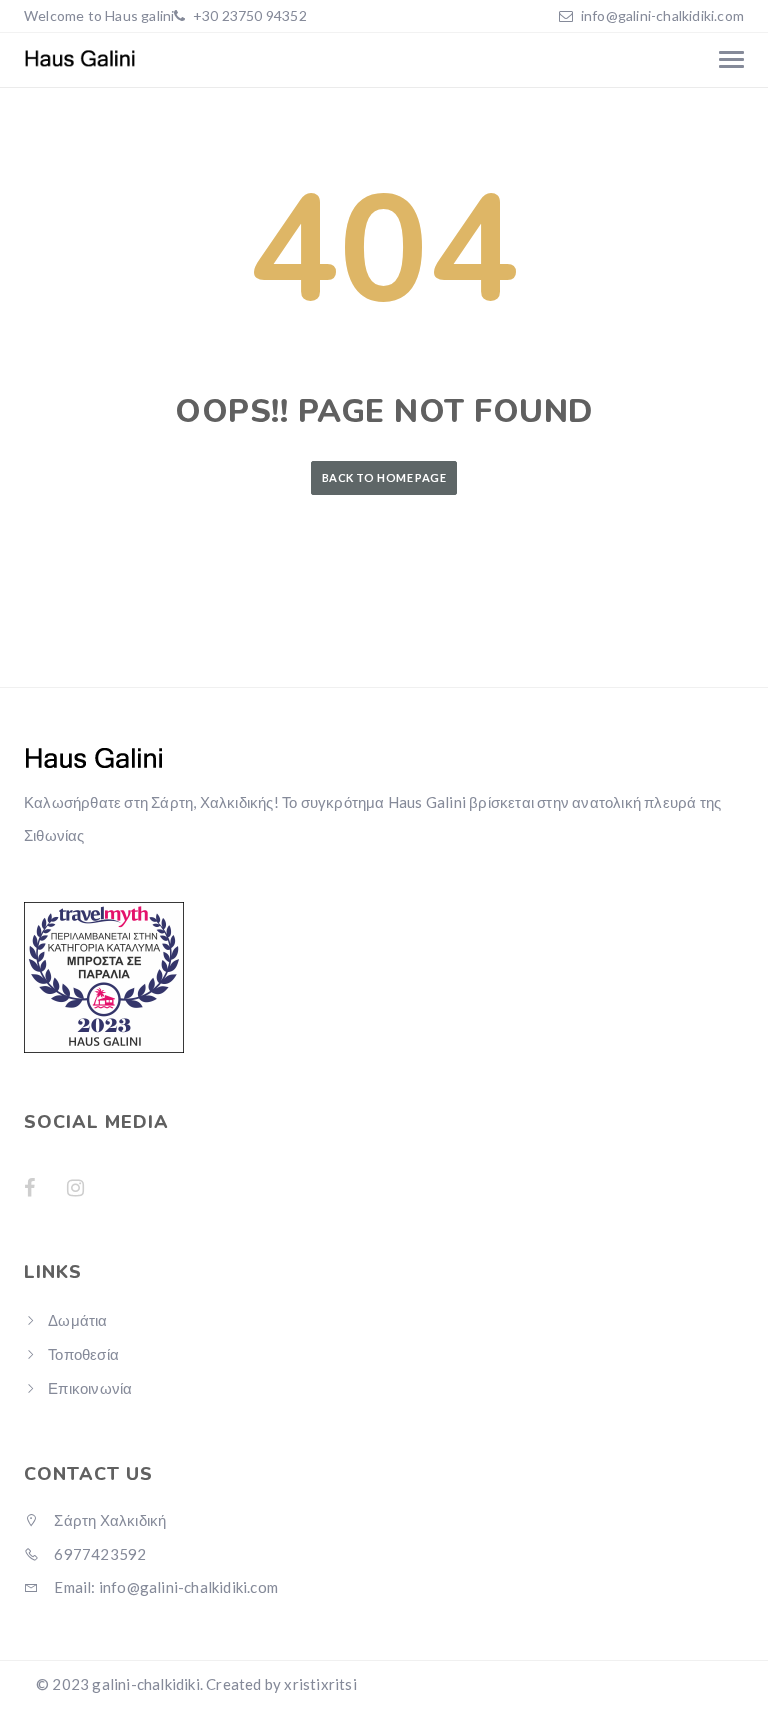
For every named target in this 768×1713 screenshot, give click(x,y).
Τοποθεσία (83, 1354)
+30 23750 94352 (248, 15)
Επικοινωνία (90, 1388)
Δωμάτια (77, 1320)
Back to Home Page (384, 477)
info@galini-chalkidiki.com (662, 15)
